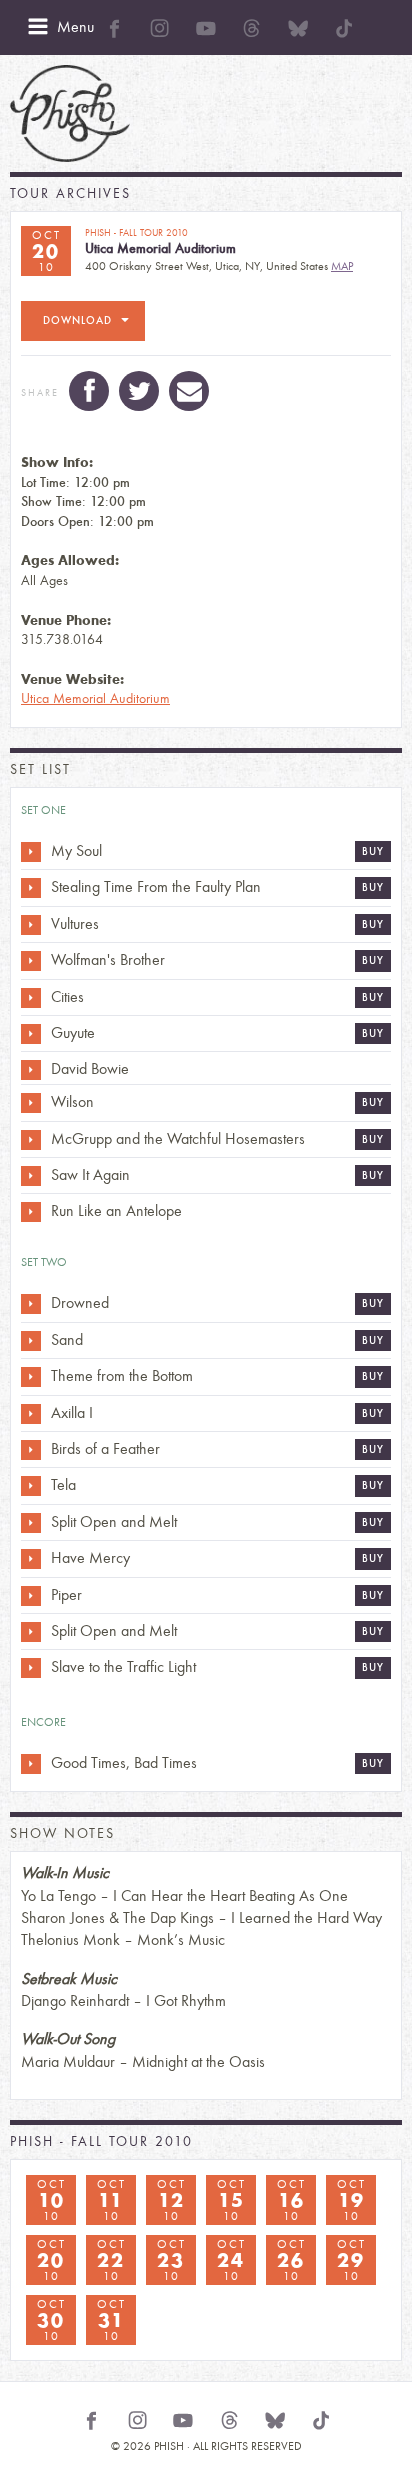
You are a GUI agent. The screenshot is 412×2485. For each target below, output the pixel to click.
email (189, 391)
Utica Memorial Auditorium (95, 698)
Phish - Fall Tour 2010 (101, 2141)
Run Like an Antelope (116, 1210)
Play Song (31, 852)
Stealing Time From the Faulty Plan (156, 886)
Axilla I (72, 1412)
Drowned (80, 1302)
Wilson (72, 1101)
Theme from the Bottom (122, 1375)
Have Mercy (90, 1557)
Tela (63, 1484)
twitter (139, 391)
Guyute (73, 1032)
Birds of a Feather (105, 1448)
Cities (67, 996)
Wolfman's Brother (108, 959)
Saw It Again (90, 1174)
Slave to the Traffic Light (123, 1666)
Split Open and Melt (114, 1521)
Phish (70, 113)
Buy (373, 851)
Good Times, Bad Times (124, 1762)
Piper (66, 1594)
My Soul (76, 850)
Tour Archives (70, 193)
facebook (89, 391)
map (342, 266)
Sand (67, 1339)
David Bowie (90, 1068)
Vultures (75, 923)
